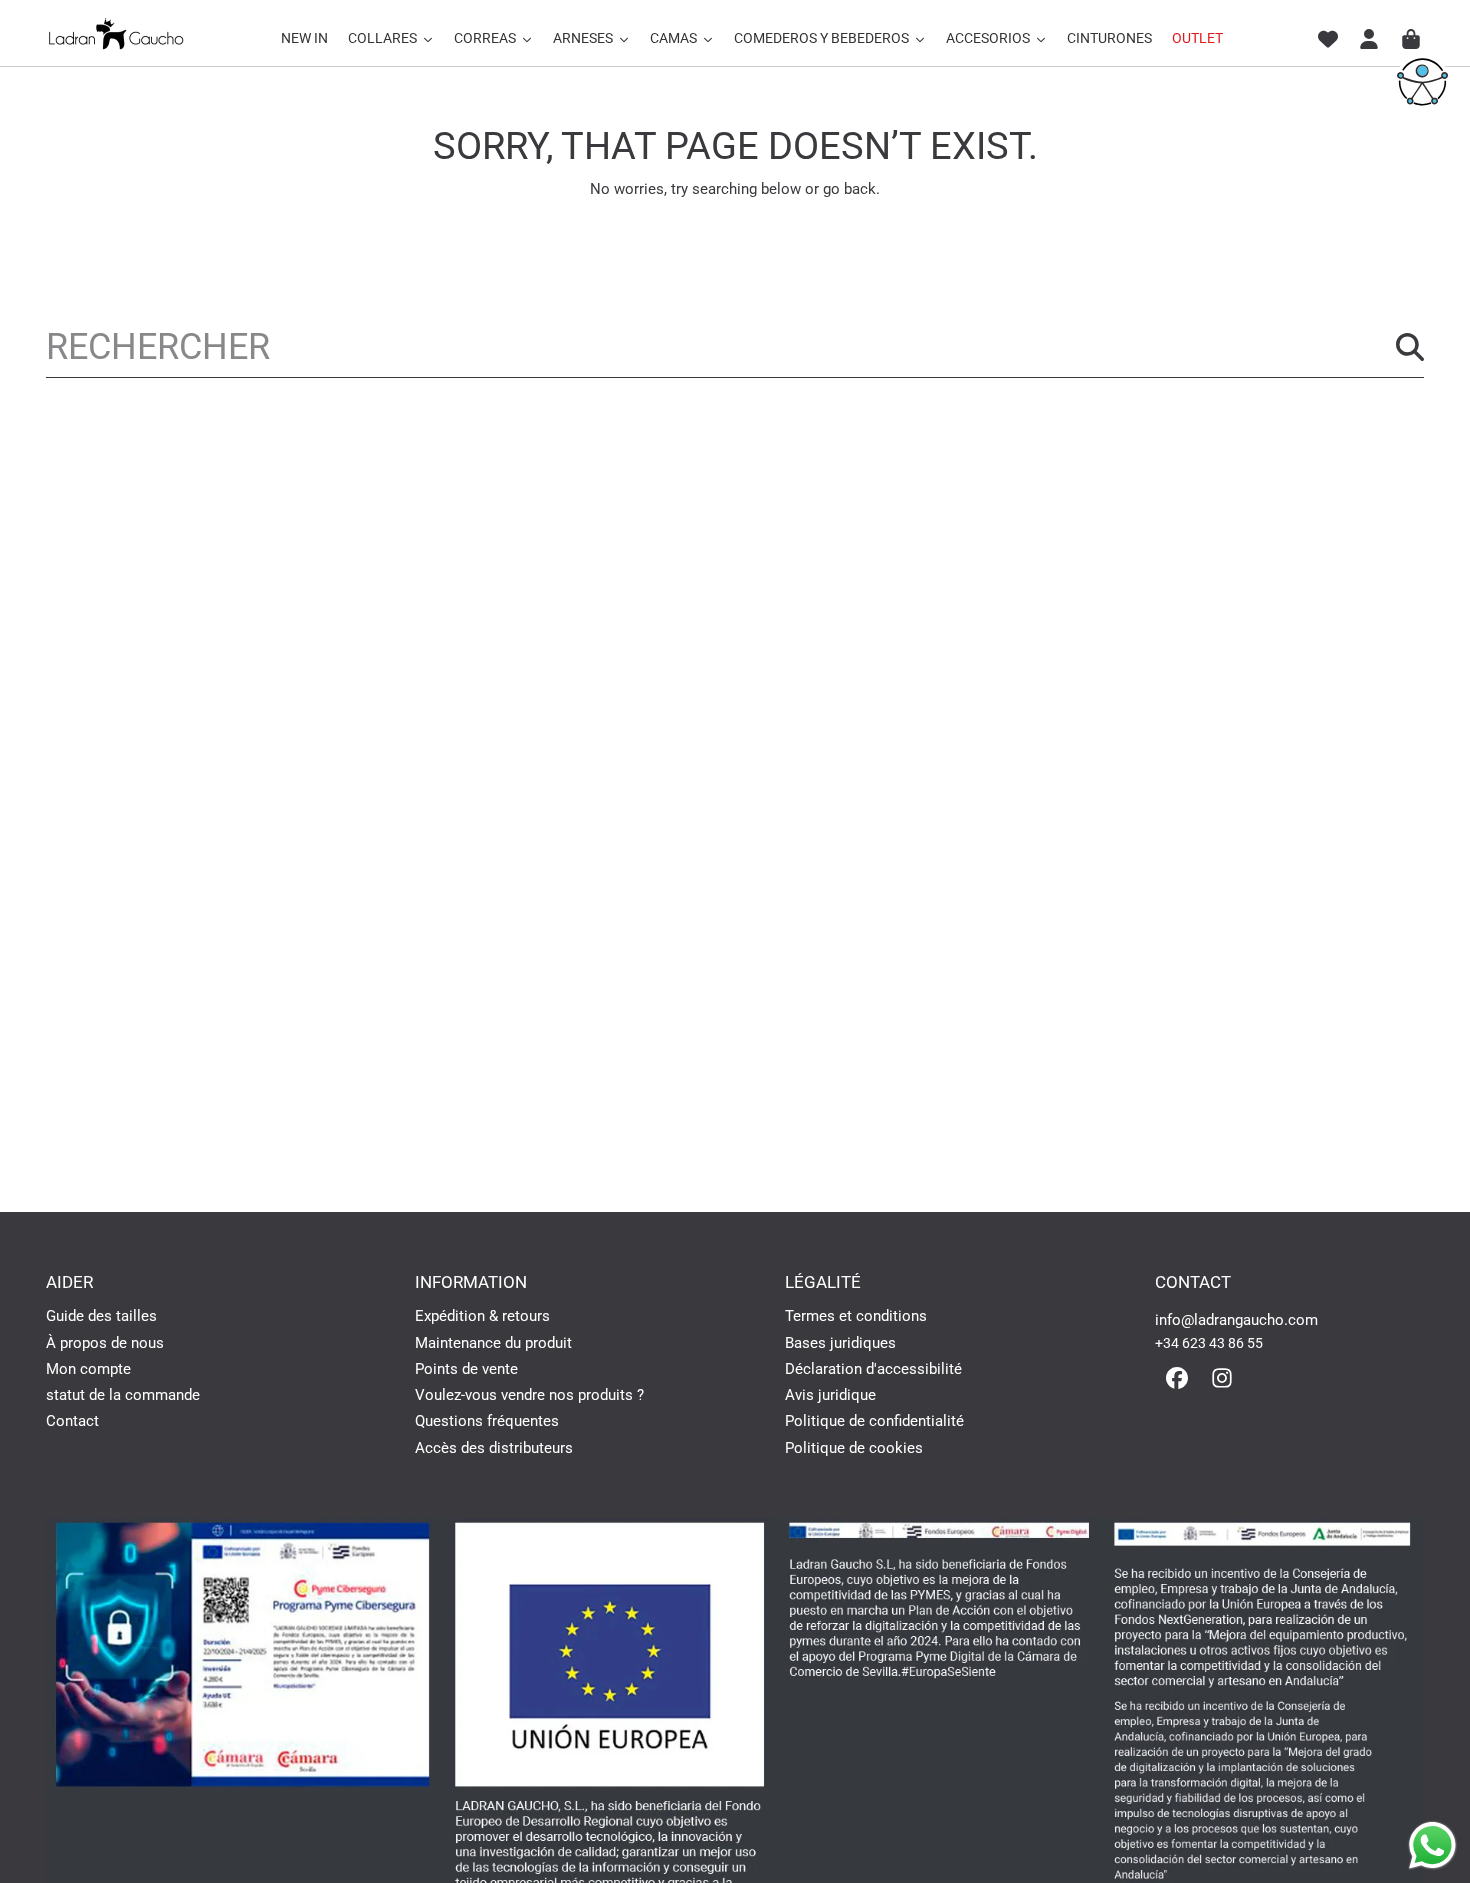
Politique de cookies (854, 1448)
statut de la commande (123, 1395)
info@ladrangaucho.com (1236, 1320)
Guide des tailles (101, 1316)
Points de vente (466, 1369)
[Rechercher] (1410, 347)
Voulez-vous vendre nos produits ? (529, 1395)
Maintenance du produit (493, 1343)
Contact (72, 1421)
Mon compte (88, 1369)
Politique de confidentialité (874, 1421)
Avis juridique (830, 1395)
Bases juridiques (840, 1343)
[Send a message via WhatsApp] (1432, 1845)
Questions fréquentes (487, 1421)
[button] (1411, 39)
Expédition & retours (482, 1316)
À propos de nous (105, 1343)
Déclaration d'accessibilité (873, 1369)
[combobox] (735, 346)
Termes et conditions (856, 1316)
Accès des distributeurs (494, 1448)
